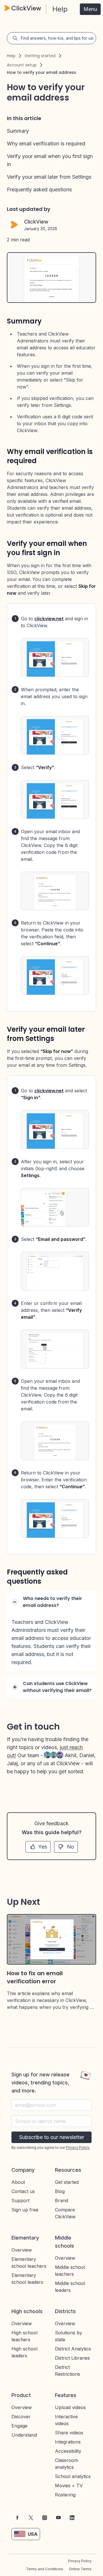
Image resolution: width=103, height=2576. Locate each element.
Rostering (65, 2495)
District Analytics (73, 2349)
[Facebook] (17, 2518)
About (18, 2182)
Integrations (68, 2442)
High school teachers (24, 2336)
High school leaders (24, 2352)
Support (20, 2200)
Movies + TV (69, 2485)
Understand (24, 2435)
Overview (22, 2250)
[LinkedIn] (72, 2518)
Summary (18, 131)
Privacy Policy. (78, 2147)
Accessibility (68, 2451)
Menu (90, 9)
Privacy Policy (80, 2561)
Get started (67, 2182)
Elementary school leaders (27, 2279)
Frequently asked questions (39, 189)
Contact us (23, 2191)
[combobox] (51, 2121)
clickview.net (49, 619)
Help (11, 56)
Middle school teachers (70, 2271)
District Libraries (72, 2358)
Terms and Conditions (45, 2569)
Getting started (40, 56)
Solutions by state (69, 2336)
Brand (62, 2200)
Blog (60, 2191)
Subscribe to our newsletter (52, 2137)
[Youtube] (58, 2518)
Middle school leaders (70, 2287)
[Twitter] (31, 2518)
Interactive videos (66, 2420)
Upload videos (70, 2407)
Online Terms (80, 2569)
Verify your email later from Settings (49, 177)
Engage (19, 2426)
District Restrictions (68, 2371)
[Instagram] (45, 2518)
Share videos (69, 2433)
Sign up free (25, 2210)
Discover (21, 2417)
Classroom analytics (67, 2464)
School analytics (73, 2476)
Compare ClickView (65, 2213)
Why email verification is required (46, 144)
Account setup (22, 65)
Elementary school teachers (29, 2263)
